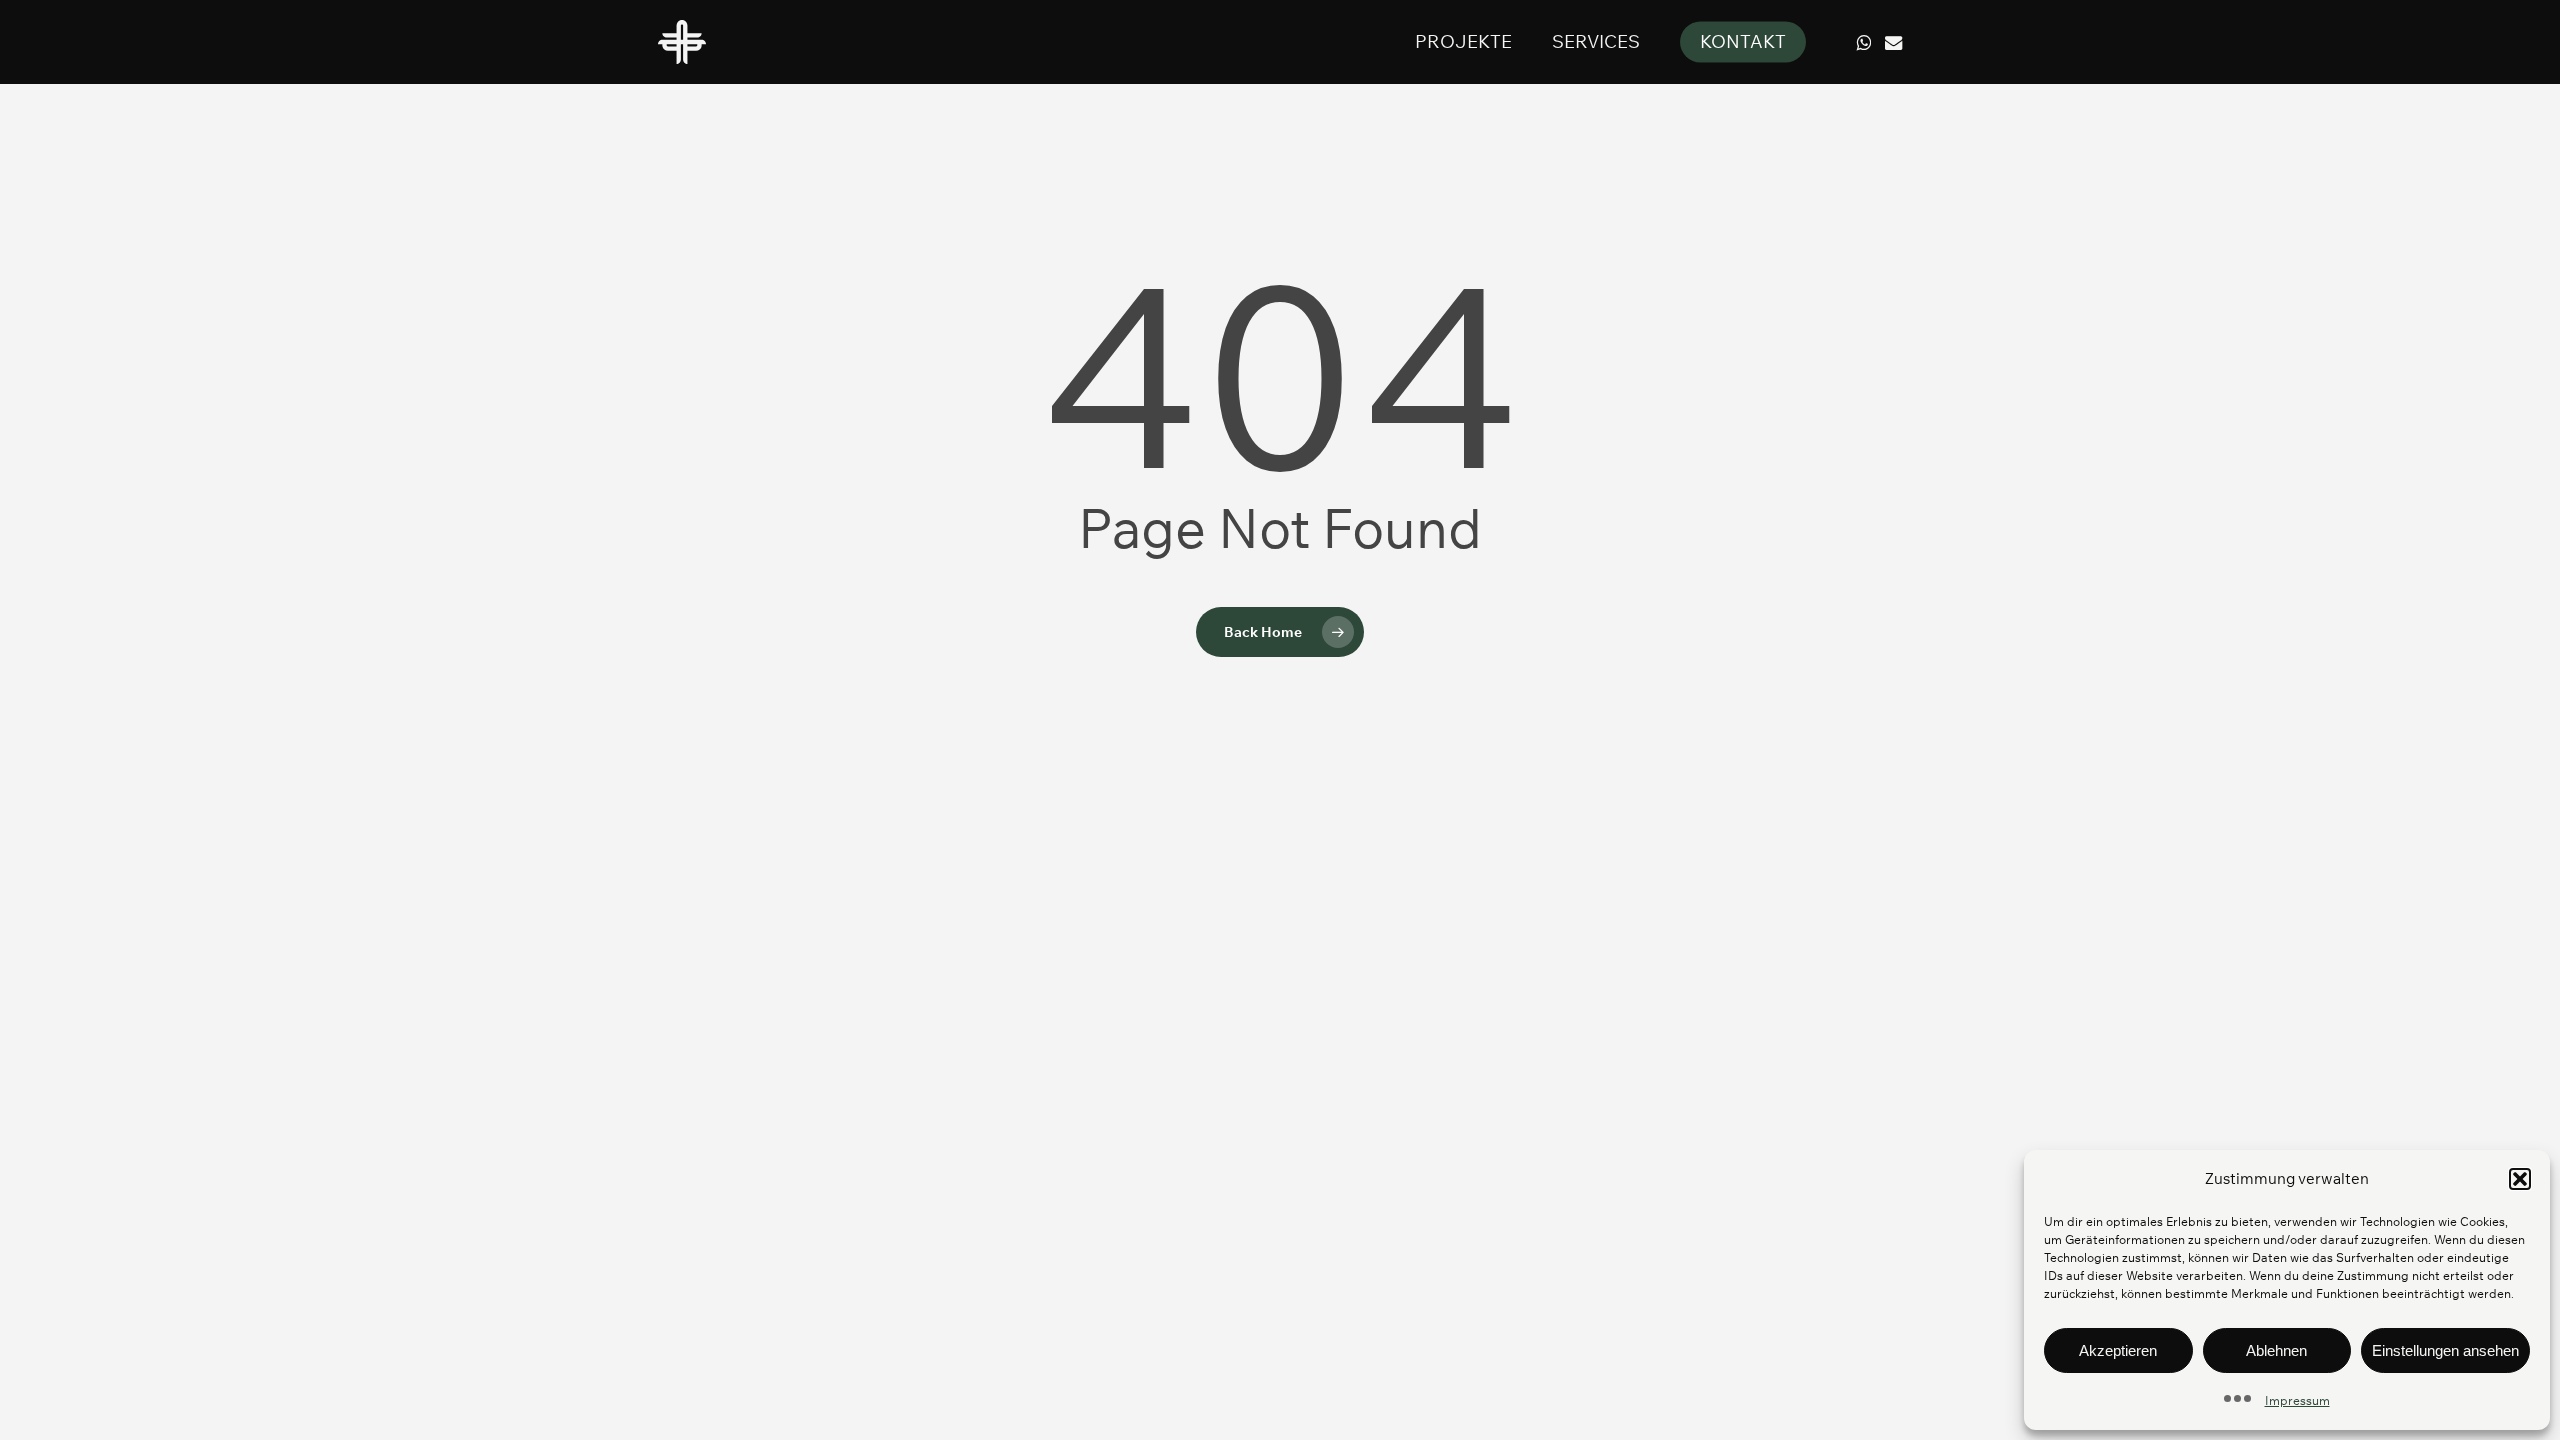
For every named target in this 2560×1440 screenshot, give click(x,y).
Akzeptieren (2118, 1350)
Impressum (2297, 1400)
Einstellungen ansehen (2445, 1350)
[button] (2520, 1179)
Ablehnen (2276, 1350)
